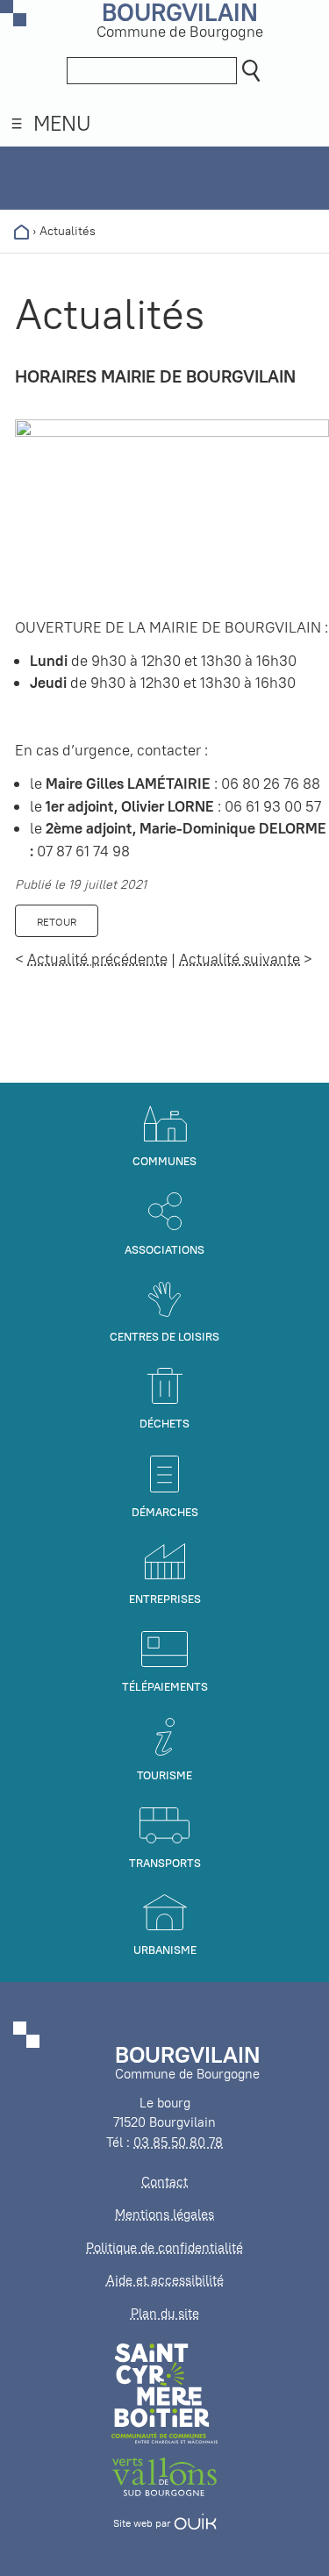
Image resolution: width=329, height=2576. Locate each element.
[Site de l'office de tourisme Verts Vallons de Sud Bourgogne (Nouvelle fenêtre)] (165, 2476)
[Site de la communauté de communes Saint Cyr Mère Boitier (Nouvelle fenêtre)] (164, 2392)
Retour (57, 922)
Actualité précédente (97, 959)
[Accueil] (21, 231)
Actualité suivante (240, 959)
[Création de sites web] (195, 2523)
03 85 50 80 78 (178, 2142)
